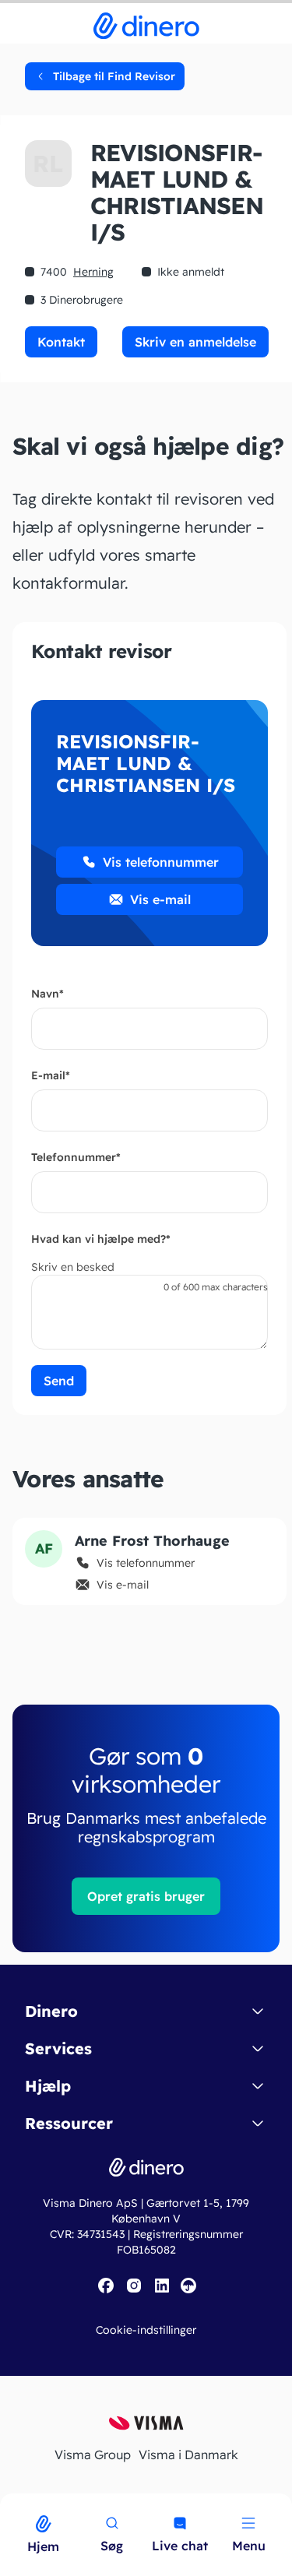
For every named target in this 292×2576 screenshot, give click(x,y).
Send (59, 1381)
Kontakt (61, 342)
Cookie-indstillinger (146, 2330)
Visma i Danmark (188, 2455)
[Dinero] (9, 2504)
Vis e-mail (160, 899)
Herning (93, 272)
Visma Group (93, 2455)
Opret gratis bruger (146, 1896)
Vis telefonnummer (161, 862)
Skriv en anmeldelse (195, 342)
